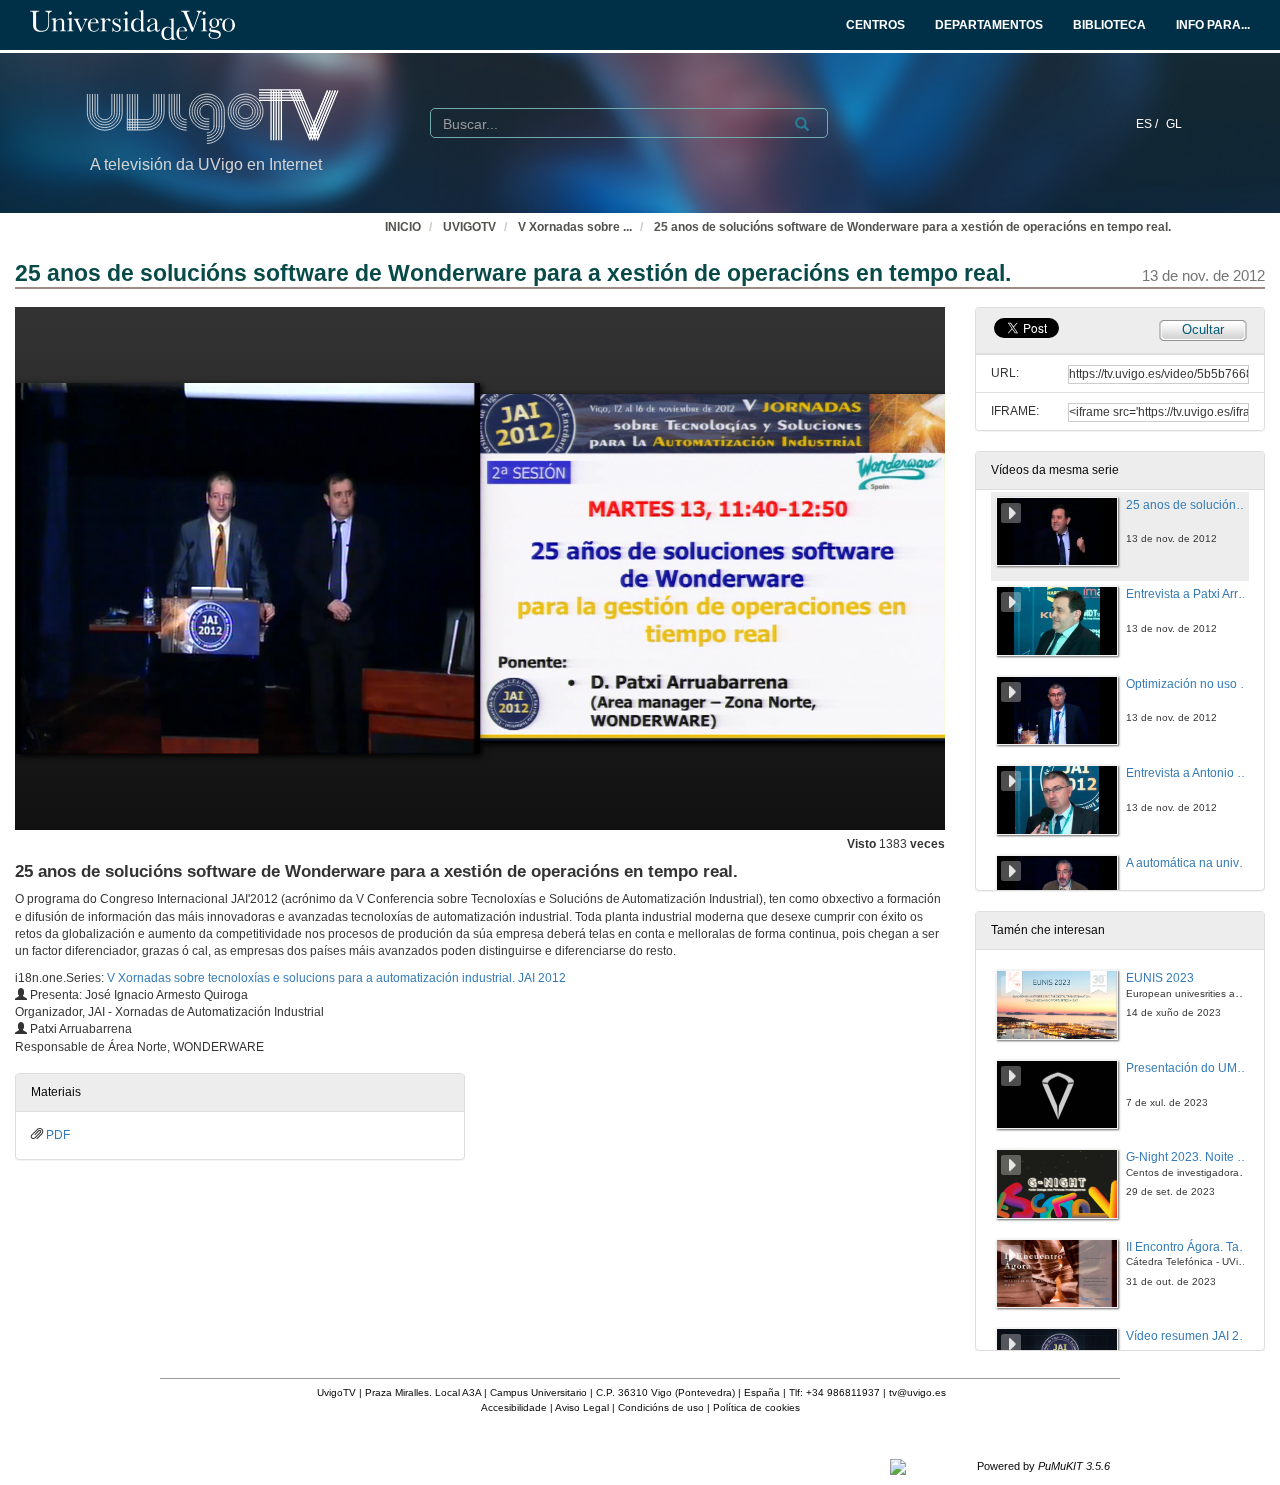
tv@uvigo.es (917, 1392)
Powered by (1043, 1466)
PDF (58, 1135)
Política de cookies (756, 1407)
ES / (1148, 124)
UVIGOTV (469, 227)
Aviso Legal (582, 1407)
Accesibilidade (514, 1407)
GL (1174, 124)
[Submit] (802, 124)
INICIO (403, 227)
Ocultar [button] (1203, 329)
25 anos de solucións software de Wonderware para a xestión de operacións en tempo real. (912, 227)
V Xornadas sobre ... (575, 227)
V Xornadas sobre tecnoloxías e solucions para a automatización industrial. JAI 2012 (336, 978)
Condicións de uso (661, 1407)
